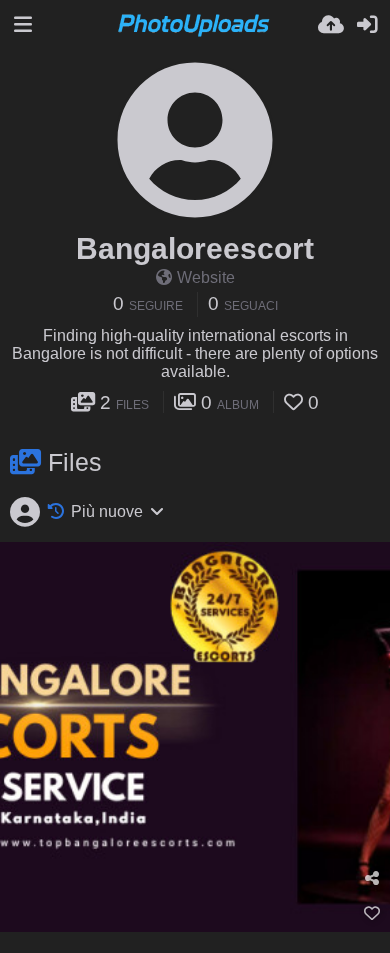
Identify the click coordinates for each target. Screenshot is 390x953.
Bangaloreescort (195, 248)
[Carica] (331, 25)
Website (206, 277)
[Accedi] (367, 25)
